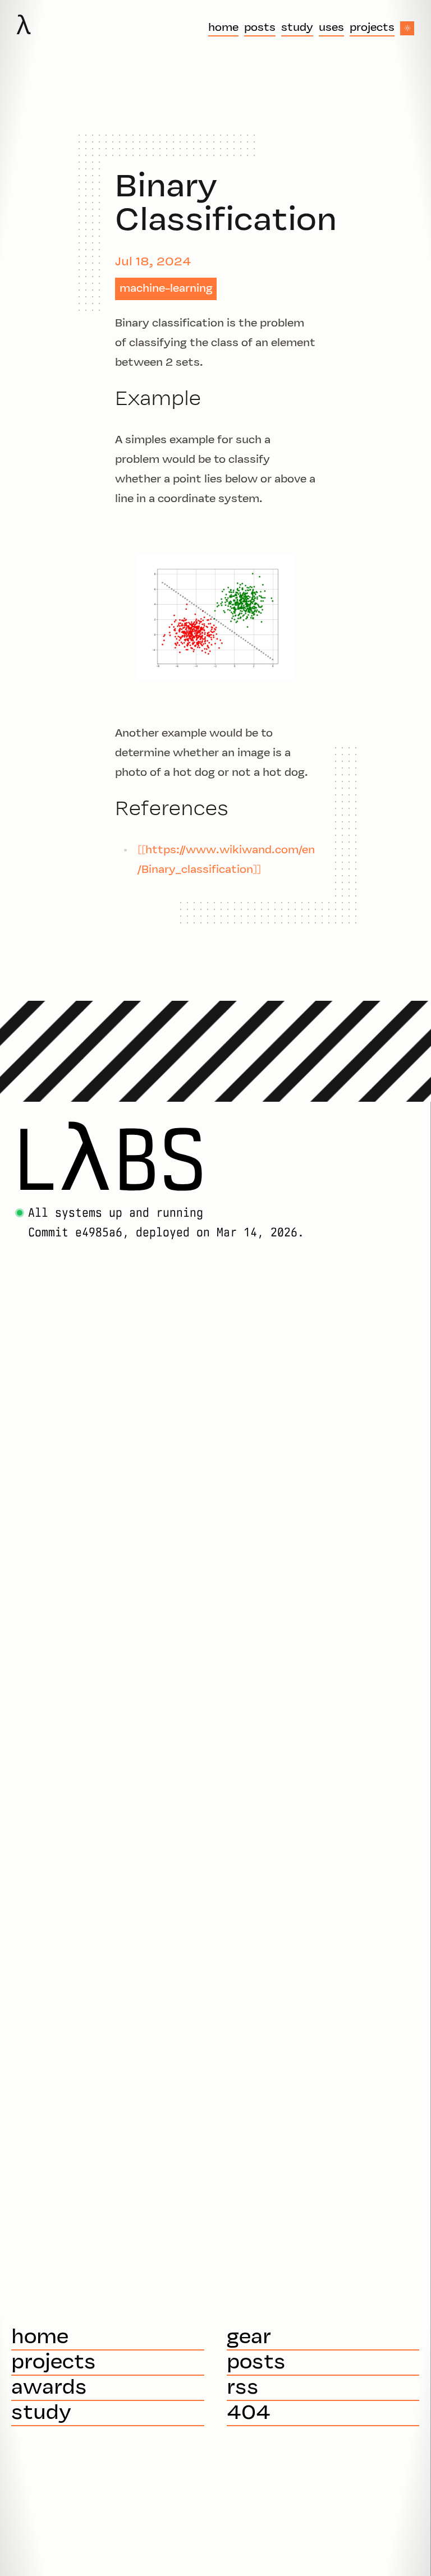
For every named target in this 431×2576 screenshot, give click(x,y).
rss (243, 2388)
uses (331, 28)
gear (249, 2338)
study (297, 28)
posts (260, 28)
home (223, 28)
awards (49, 2388)
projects (372, 28)
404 (249, 2414)
